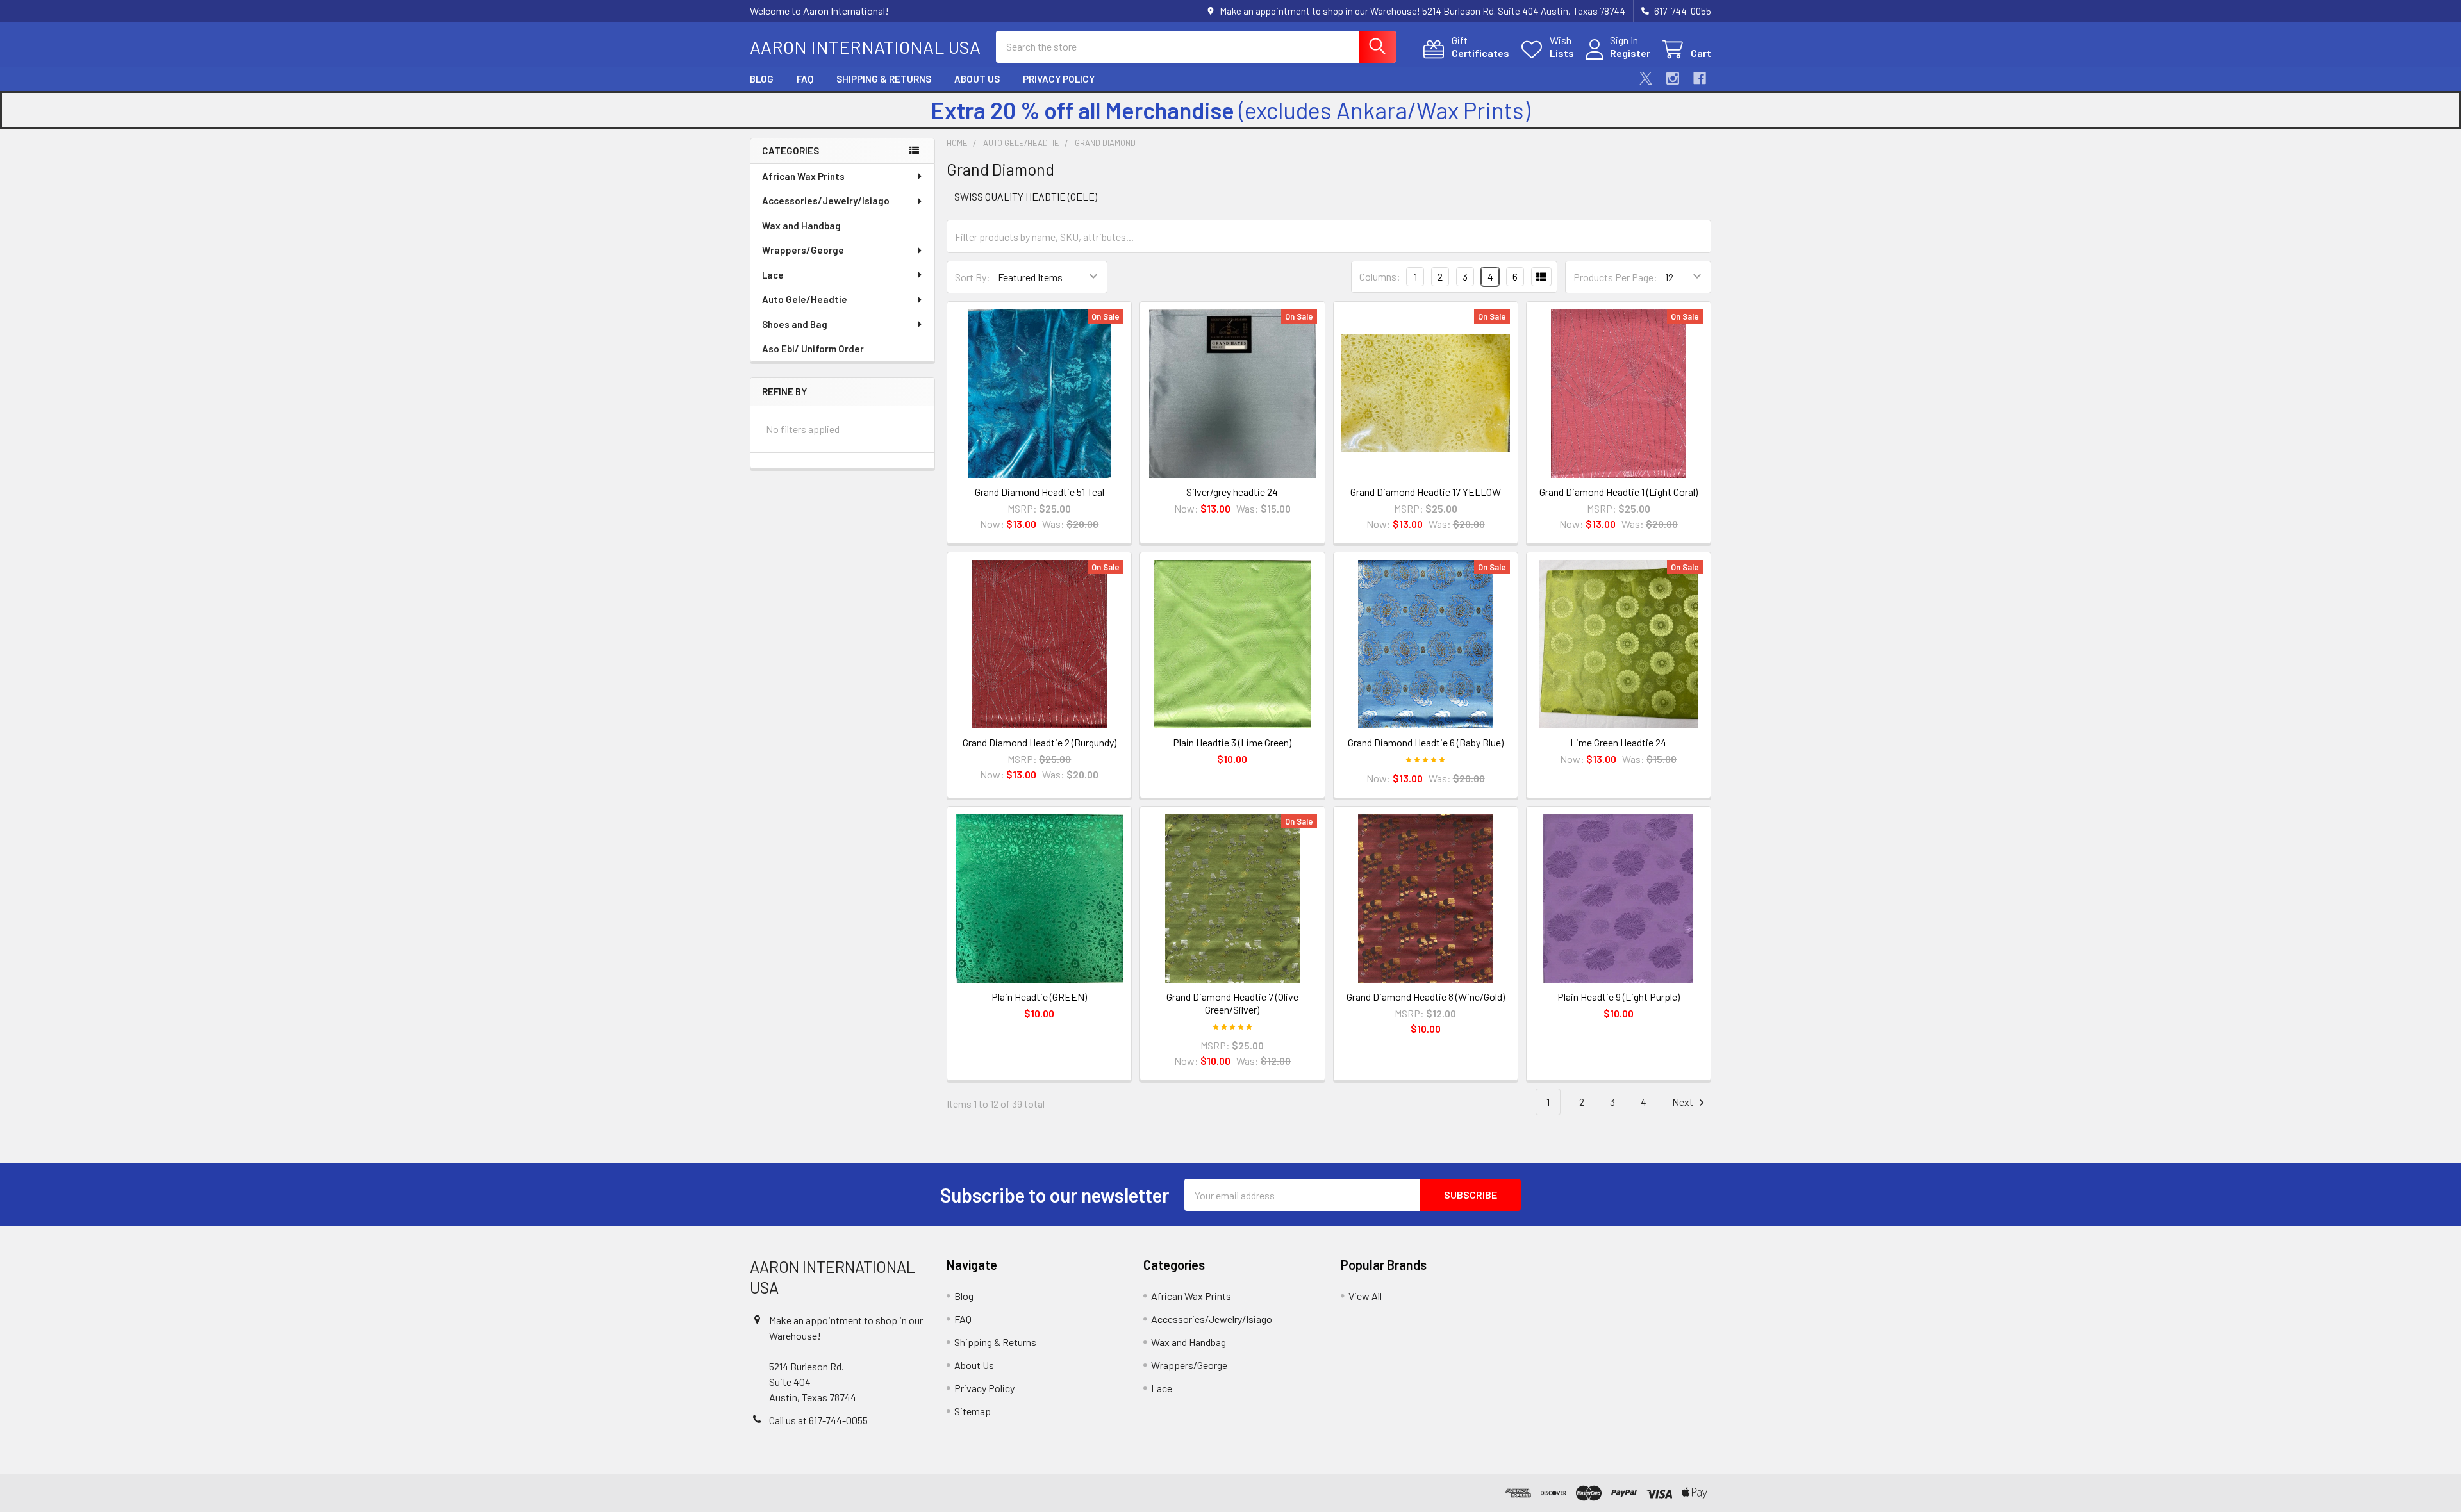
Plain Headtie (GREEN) (1039, 997)
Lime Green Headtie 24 (1618, 742)
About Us (977, 79)
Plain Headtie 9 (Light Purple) (1619, 997)
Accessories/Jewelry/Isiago (826, 201)
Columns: (1380, 276)
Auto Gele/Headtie (805, 299)
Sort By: (973, 277)
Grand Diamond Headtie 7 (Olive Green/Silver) (1232, 1003)
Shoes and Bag (795, 324)
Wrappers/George (803, 250)
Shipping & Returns (884, 79)
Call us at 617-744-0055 (818, 1420)
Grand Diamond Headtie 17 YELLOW (1426, 492)
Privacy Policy (1059, 79)
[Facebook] (1700, 78)
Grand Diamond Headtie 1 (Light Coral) (1619, 492)
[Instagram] (1673, 78)
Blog (762, 79)
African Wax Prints (803, 176)
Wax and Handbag (801, 226)
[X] (1646, 78)
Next (1684, 1102)
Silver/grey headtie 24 (1232, 492)
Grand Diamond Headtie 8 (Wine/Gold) (1426, 997)
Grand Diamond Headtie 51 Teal (1040, 492)
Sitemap (973, 1411)
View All (1365, 1296)
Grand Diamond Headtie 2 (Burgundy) (1040, 742)
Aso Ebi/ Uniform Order (813, 349)
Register (1630, 53)
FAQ (805, 79)
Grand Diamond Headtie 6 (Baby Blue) (1426, 742)
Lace (773, 275)
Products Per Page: (1615, 277)
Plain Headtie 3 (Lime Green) (1232, 742)
